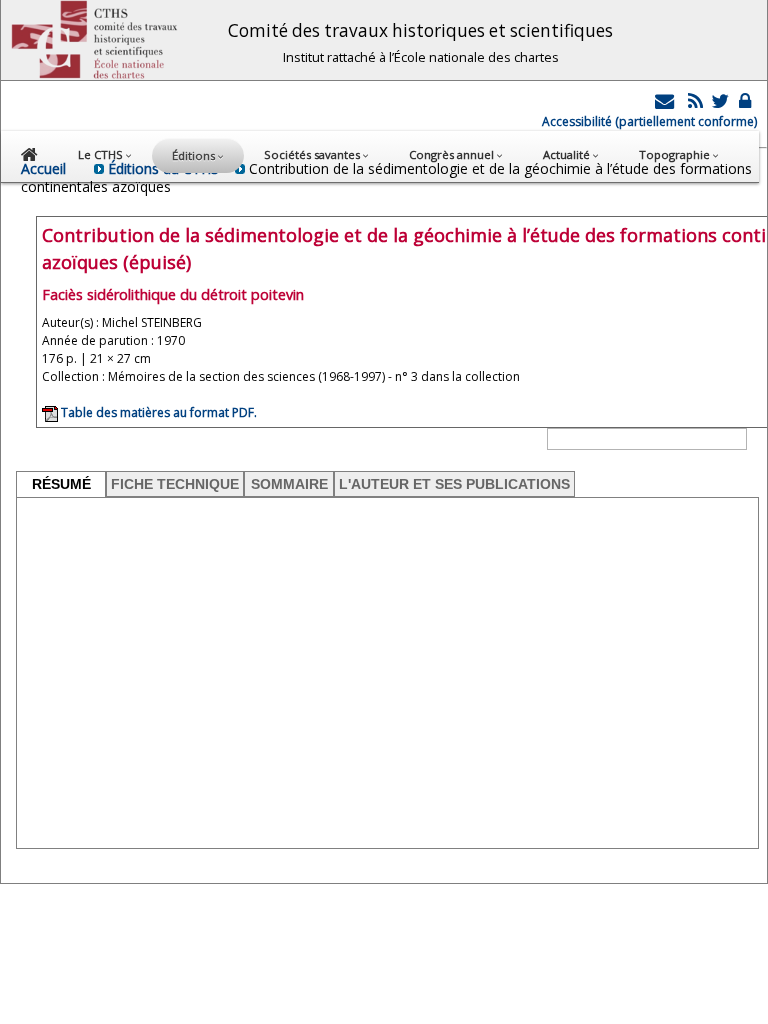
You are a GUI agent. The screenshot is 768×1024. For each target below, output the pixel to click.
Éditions (195, 155)
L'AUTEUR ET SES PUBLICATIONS (454, 484)
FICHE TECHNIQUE (175, 484)
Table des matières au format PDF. (157, 412)
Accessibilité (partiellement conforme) (649, 121)
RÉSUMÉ (61, 484)
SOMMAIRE (289, 484)
